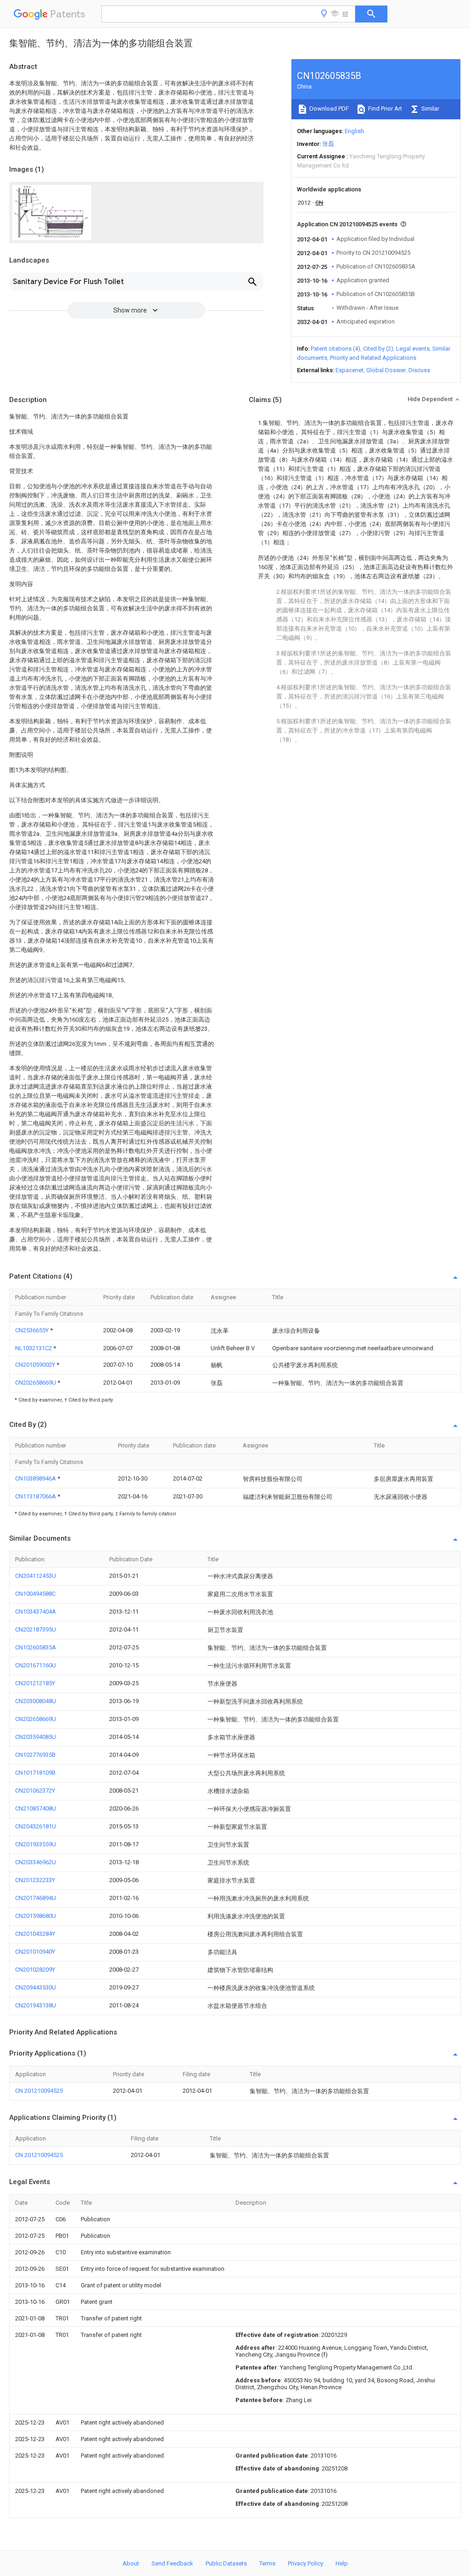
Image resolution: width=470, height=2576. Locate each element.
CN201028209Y (35, 1970)
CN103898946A (36, 1478)
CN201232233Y (35, 1880)
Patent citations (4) (336, 349)
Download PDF (328, 109)
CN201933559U (36, 1844)
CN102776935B (35, 1755)
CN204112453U (36, 1576)
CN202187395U (36, 1629)
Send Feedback (172, 2563)
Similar (430, 109)
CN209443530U (36, 1987)
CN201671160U (36, 1665)
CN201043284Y (35, 1934)
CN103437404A (36, 1612)
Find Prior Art (384, 109)
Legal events (413, 349)
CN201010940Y (35, 1952)
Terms (267, 2563)
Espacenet (350, 370)
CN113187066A (36, 1496)
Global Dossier (386, 370)
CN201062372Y (35, 1791)
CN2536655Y (33, 1330)
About (131, 2563)
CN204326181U (36, 1826)
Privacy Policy (305, 2563)
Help (342, 2563)
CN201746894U (36, 1898)
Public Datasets (226, 2563)
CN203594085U (36, 1737)
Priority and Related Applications (373, 358)
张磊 (328, 144)
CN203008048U (36, 1701)
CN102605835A (36, 1647)
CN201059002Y (36, 1365)
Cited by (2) (378, 349)
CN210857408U (36, 1808)
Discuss (419, 370)
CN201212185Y (35, 1683)
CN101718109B (35, 1773)
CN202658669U (36, 1383)
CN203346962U (36, 1862)
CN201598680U (36, 1916)
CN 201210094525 (39, 2091)
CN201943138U (36, 2005)
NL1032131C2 (34, 1348)
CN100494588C (35, 1594)
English (354, 131)
